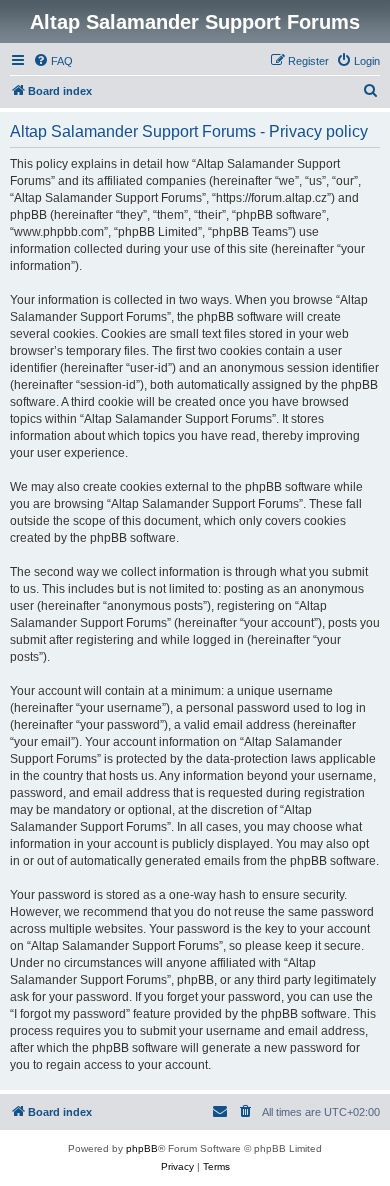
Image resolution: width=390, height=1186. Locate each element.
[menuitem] (53, 61)
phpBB (142, 1148)
